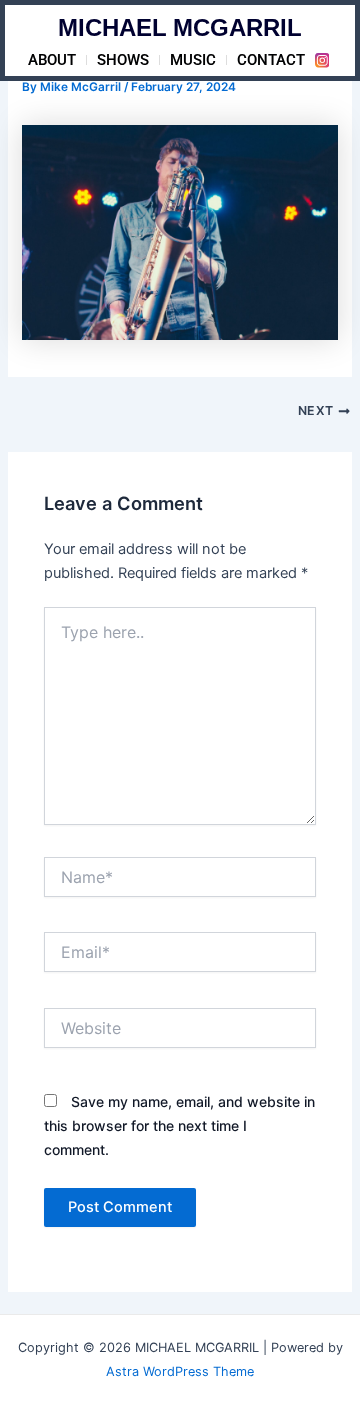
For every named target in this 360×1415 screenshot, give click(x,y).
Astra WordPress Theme (180, 1371)
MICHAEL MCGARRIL (180, 30)
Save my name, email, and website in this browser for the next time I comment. (179, 1125)
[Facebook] (322, 60)
